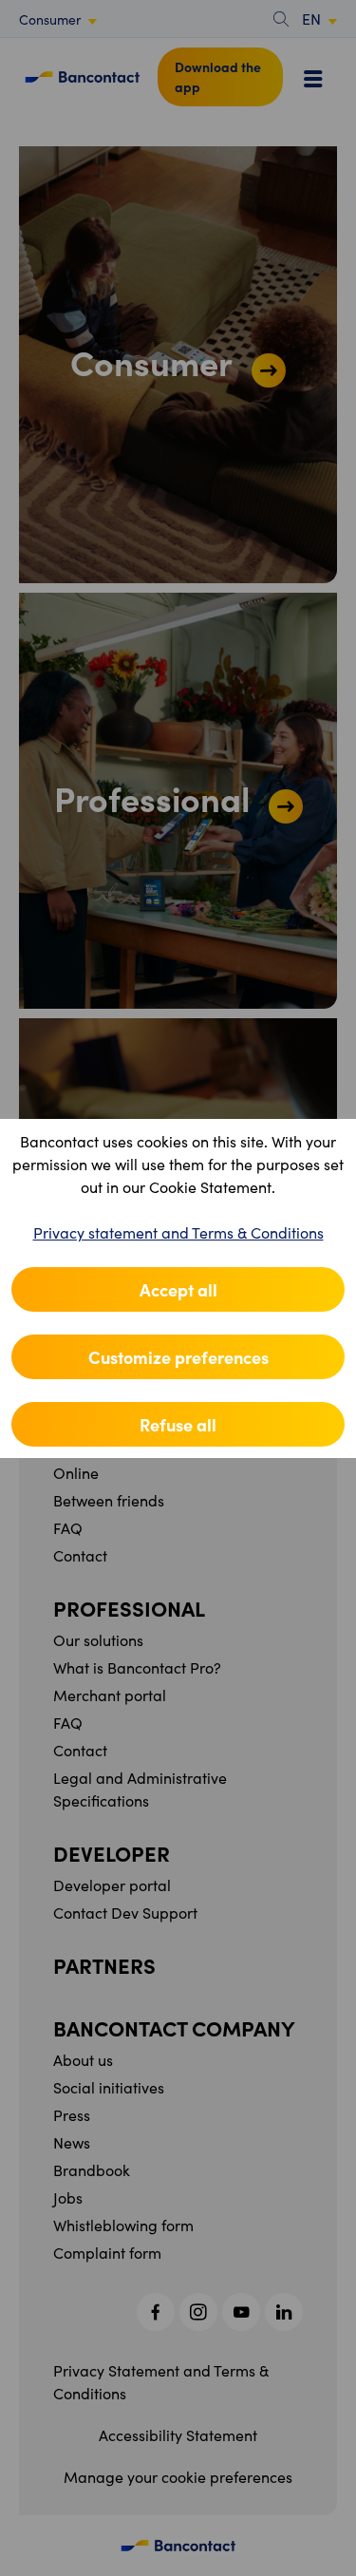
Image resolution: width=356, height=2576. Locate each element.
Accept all (178, 1289)
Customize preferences (178, 1357)
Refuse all (178, 1424)
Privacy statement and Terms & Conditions (178, 1232)
